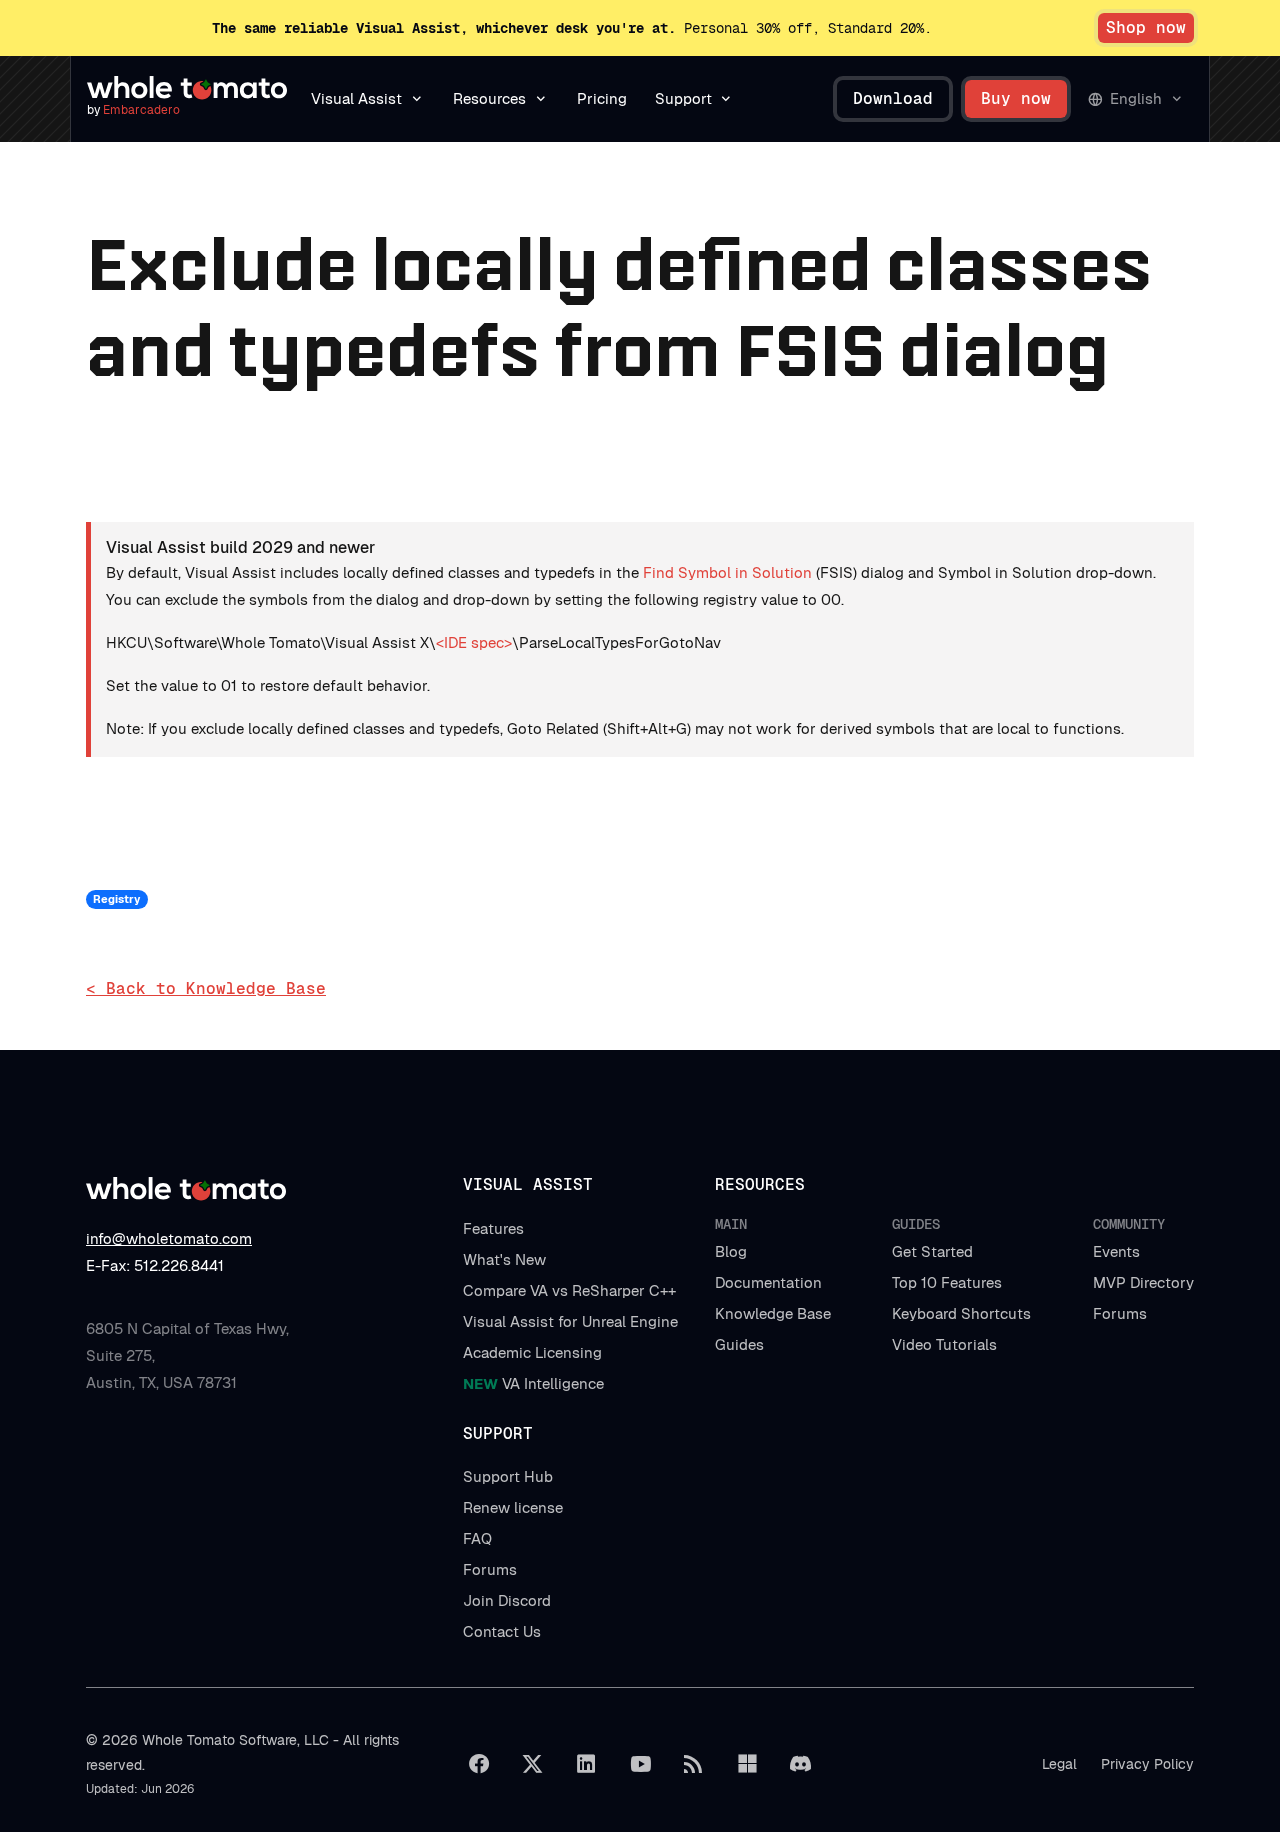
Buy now (1016, 98)
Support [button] (683, 98)
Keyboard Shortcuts (961, 1313)
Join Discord (507, 1600)
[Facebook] (479, 1764)
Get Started (932, 1251)
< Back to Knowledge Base (206, 988)
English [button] (1136, 98)
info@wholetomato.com (169, 1238)
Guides (739, 1344)
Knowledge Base (773, 1313)
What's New (504, 1259)
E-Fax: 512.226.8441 (155, 1265)
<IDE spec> (474, 642)
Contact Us (502, 1631)
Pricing (602, 98)
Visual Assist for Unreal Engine (570, 1321)
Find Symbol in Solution (727, 572)
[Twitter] (533, 1764)
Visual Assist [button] (356, 98)
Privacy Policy (1147, 1764)
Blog (731, 1251)
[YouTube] (640, 1764)
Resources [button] (489, 98)
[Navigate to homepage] (187, 88)
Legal (1059, 1764)
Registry (116, 899)
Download (893, 98)
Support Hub (508, 1476)
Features (493, 1228)
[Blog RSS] (694, 1764)
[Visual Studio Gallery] (747, 1764)
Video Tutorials (944, 1344)
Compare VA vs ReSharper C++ (569, 1290)
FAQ (477, 1538)
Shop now (1146, 27)
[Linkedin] (586, 1764)
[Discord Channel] (801, 1764)
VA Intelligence (533, 1383)
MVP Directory (1143, 1282)
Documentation (768, 1282)
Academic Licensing (532, 1352)
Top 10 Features (947, 1282)
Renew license (513, 1507)
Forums (1120, 1313)
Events (1116, 1251)
